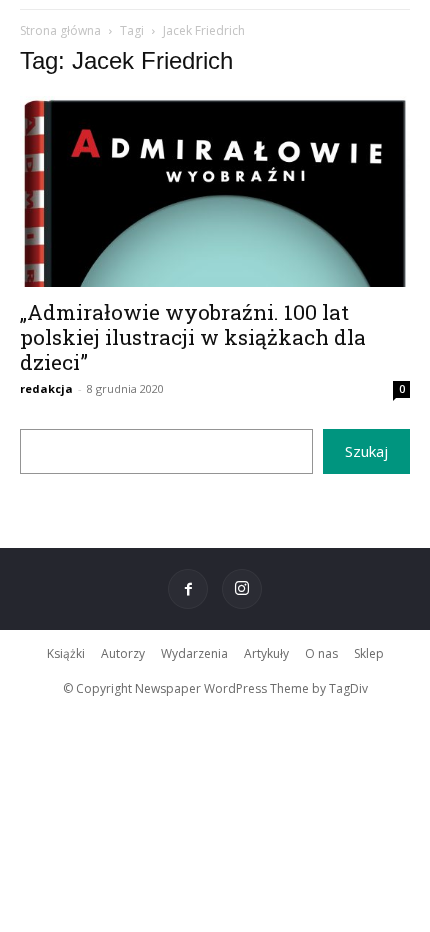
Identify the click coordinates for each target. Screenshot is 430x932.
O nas (321, 653)
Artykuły (266, 653)
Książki (66, 653)
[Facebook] (188, 589)
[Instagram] (242, 589)
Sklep (369, 653)
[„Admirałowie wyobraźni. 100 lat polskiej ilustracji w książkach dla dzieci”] (215, 191)
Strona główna (60, 30)
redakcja (46, 388)
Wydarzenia (194, 653)
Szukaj (366, 451)
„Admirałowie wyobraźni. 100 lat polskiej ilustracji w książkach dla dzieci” (193, 337)
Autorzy (123, 653)
